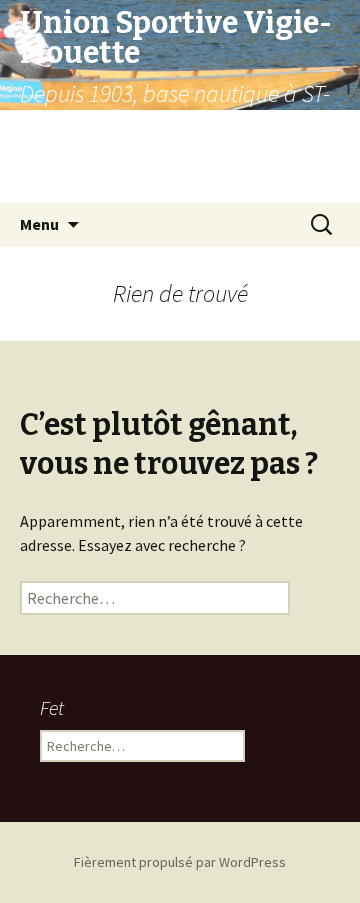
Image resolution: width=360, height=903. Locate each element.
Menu (39, 224)
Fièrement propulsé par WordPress (180, 862)
